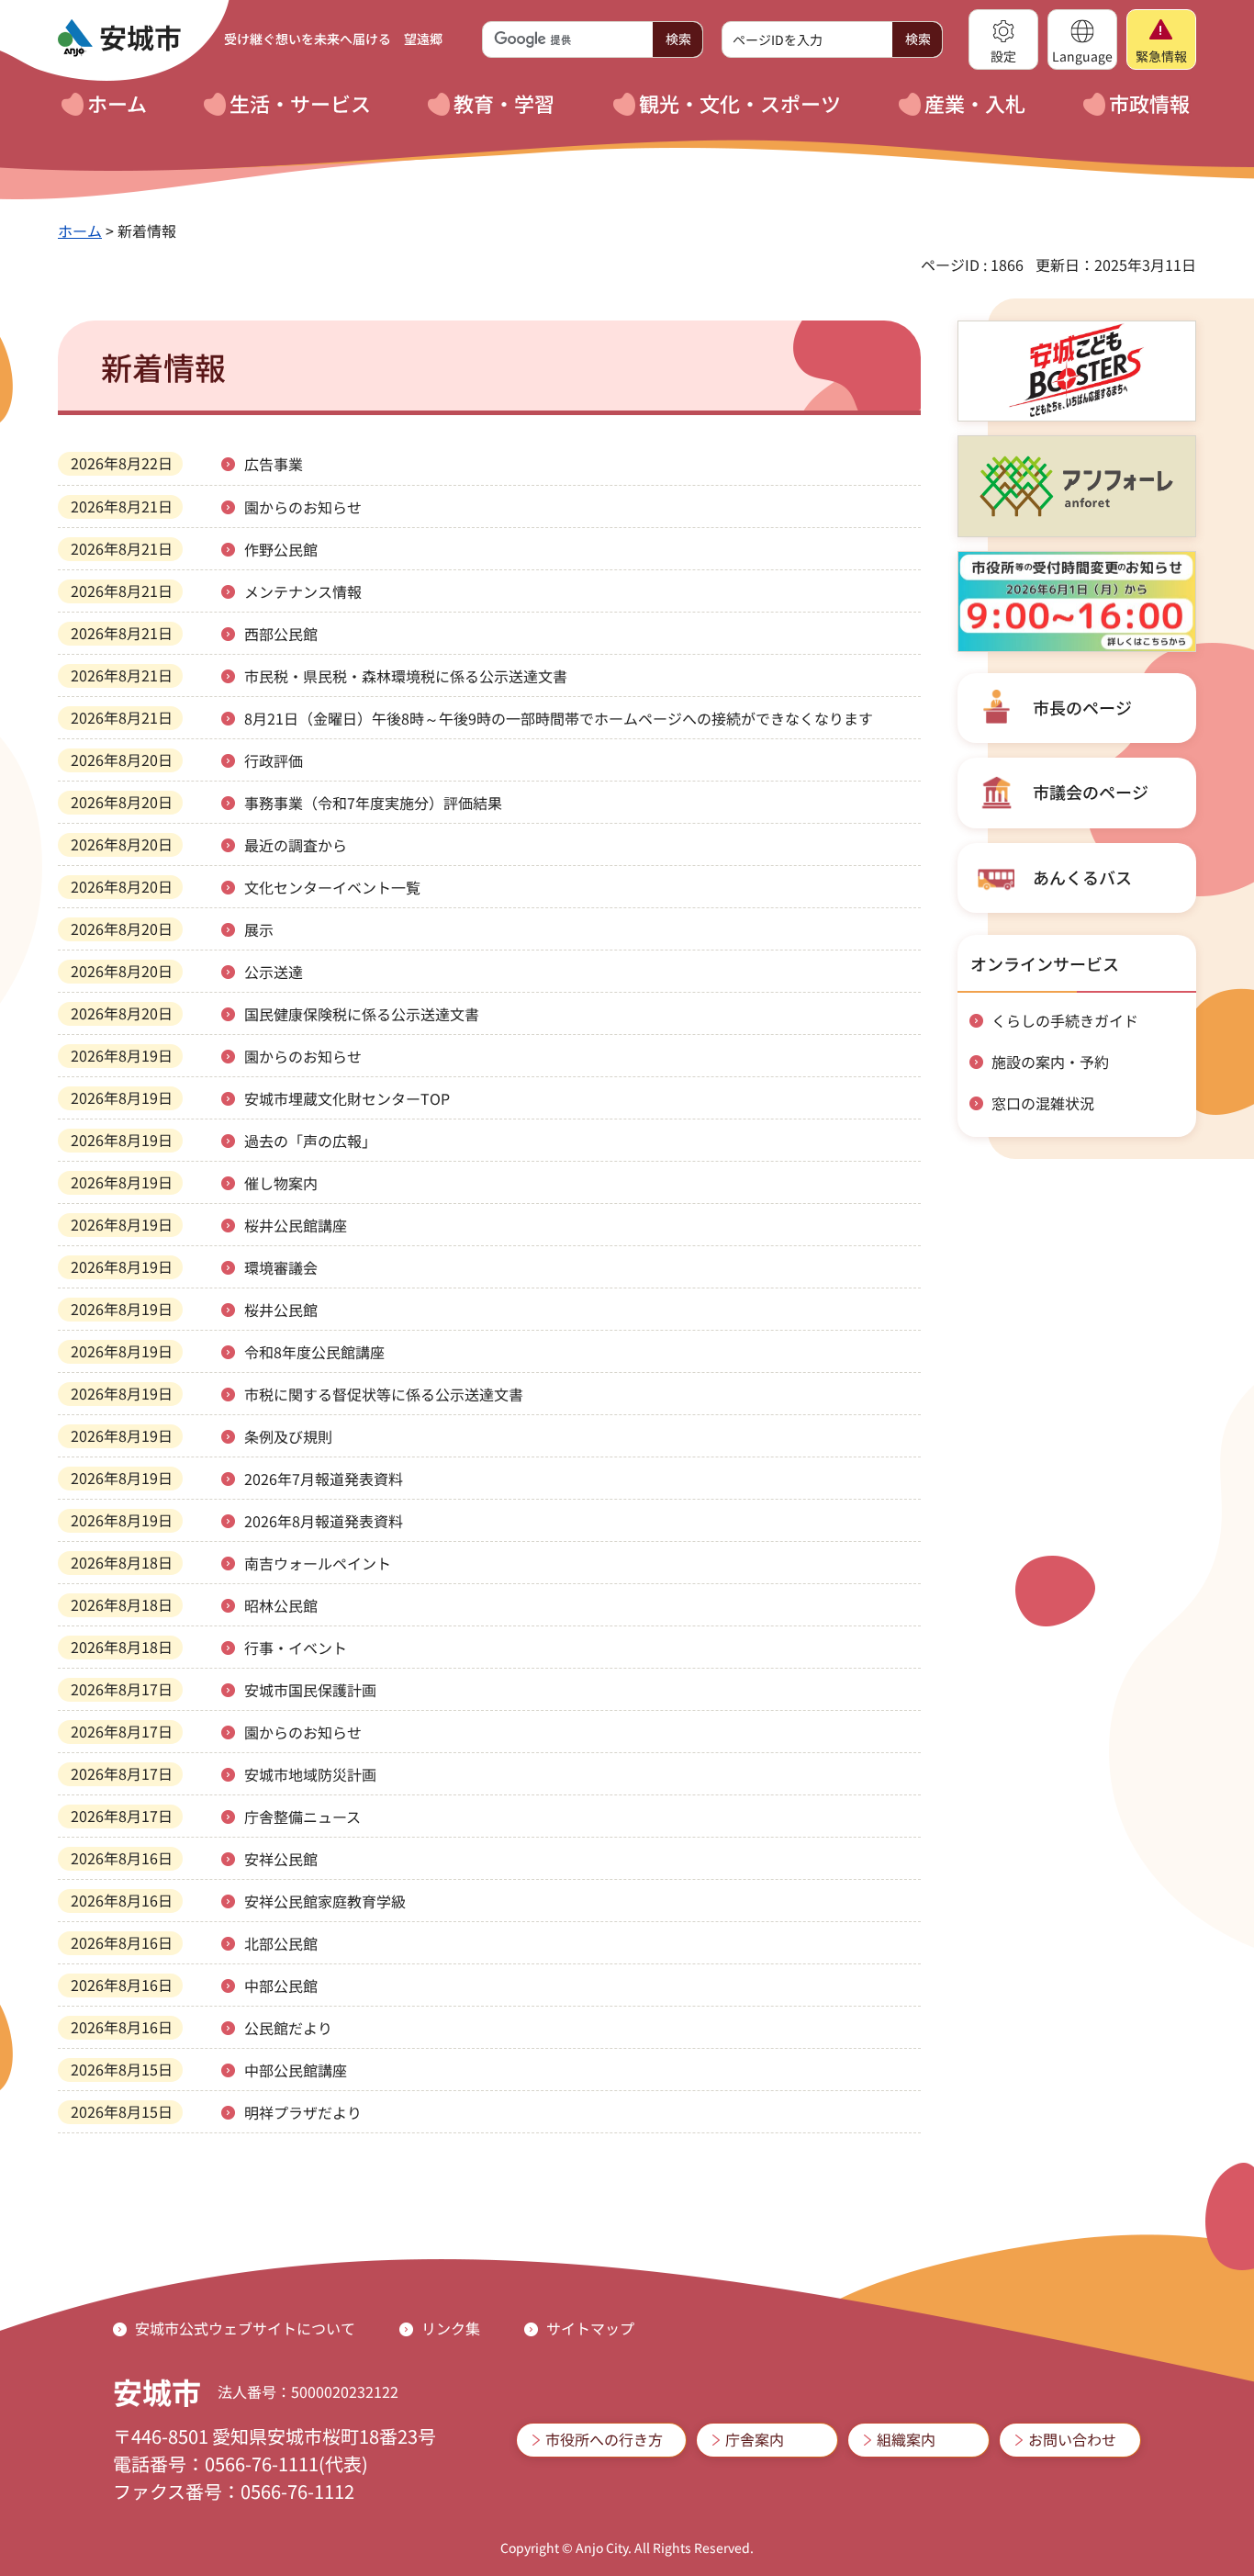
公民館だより (288, 2028)
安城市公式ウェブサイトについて (245, 2328)
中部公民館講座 (296, 2070)
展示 (259, 929)
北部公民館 (281, 1943)
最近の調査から (296, 845)
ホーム (80, 231)
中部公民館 (281, 1985)
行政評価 (274, 760)
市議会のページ (1091, 792)
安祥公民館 (281, 1859)
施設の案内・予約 (1050, 1062)
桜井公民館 (281, 1310)
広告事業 (274, 464)
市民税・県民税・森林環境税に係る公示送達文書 (406, 676)
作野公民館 (281, 549)
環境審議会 (281, 1267)
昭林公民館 (281, 1605)
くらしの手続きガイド (1065, 1020)
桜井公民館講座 (296, 1225)
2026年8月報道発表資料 (324, 1521)
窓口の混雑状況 (1043, 1103)
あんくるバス (1082, 877)
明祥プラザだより (303, 2112)
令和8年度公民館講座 (314, 1352)
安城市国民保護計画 (310, 1690)
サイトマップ (590, 2328)
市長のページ (1082, 707)
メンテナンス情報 (303, 591)
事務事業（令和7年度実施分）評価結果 (373, 803)
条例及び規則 (288, 1436)
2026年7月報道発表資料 (324, 1479)
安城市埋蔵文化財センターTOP (347, 1098)
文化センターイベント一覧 (332, 887)
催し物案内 (281, 1183)
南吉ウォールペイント (318, 1563)
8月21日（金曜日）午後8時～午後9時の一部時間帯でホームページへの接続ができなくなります (559, 718)
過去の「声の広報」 (310, 1141)
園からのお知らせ (303, 507)
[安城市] (119, 39)
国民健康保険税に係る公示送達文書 (362, 1014)
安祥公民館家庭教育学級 (325, 1901)
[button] (1003, 39)
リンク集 (451, 2328)
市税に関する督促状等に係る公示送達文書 (384, 1394)
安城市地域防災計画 (310, 1774)
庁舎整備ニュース (302, 1817)
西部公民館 (281, 634)
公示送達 (274, 972)
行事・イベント (296, 1648)
